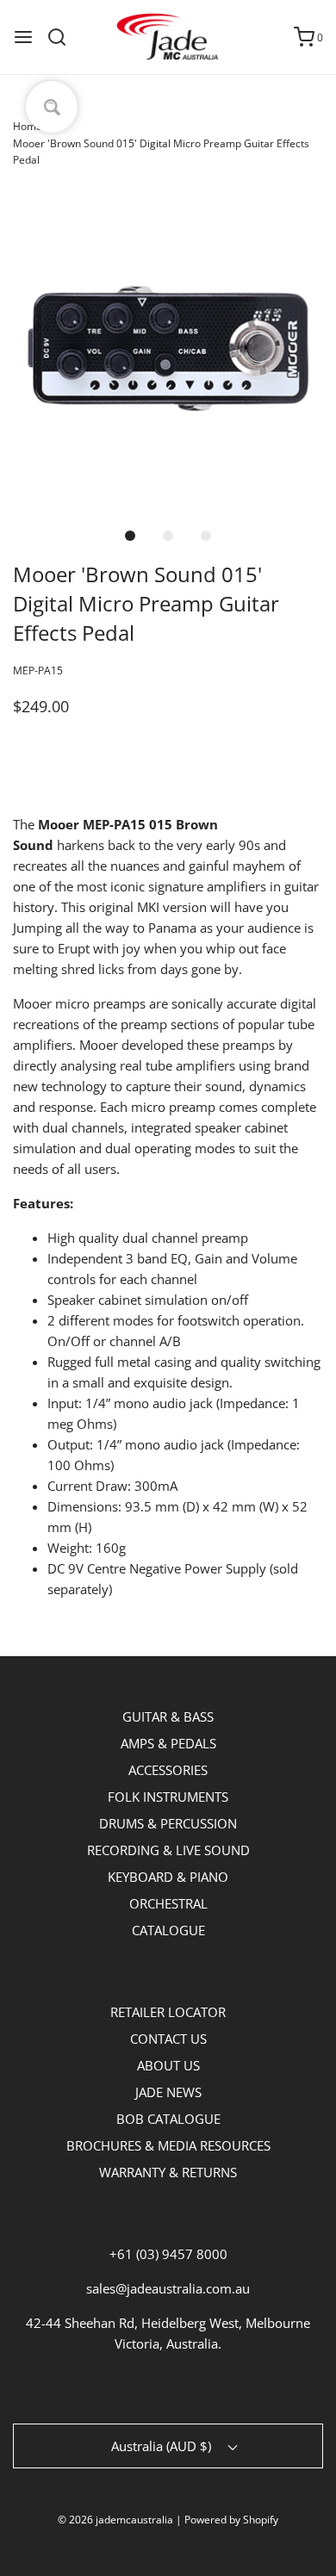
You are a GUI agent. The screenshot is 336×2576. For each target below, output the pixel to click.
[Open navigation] (23, 37)
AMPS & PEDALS (168, 1743)
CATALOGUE (168, 1930)
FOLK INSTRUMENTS (168, 1797)
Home (28, 126)
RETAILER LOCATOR (168, 2012)
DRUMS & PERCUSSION (168, 1823)
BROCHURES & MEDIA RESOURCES (168, 2145)
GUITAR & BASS (168, 1716)
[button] (168, 349)
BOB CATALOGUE (168, 2119)
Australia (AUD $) (163, 2446)
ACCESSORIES (168, 1770)
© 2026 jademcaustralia (115, 2520)
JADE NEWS (168, 2092)
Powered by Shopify (231, 2520)
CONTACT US (168, 2039)
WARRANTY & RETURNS (168, 2172)
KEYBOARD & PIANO (168, 1877)
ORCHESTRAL (168, 1903)
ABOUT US (168, 2065)
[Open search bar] (63, 37)
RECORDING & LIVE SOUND (168, 1850)
